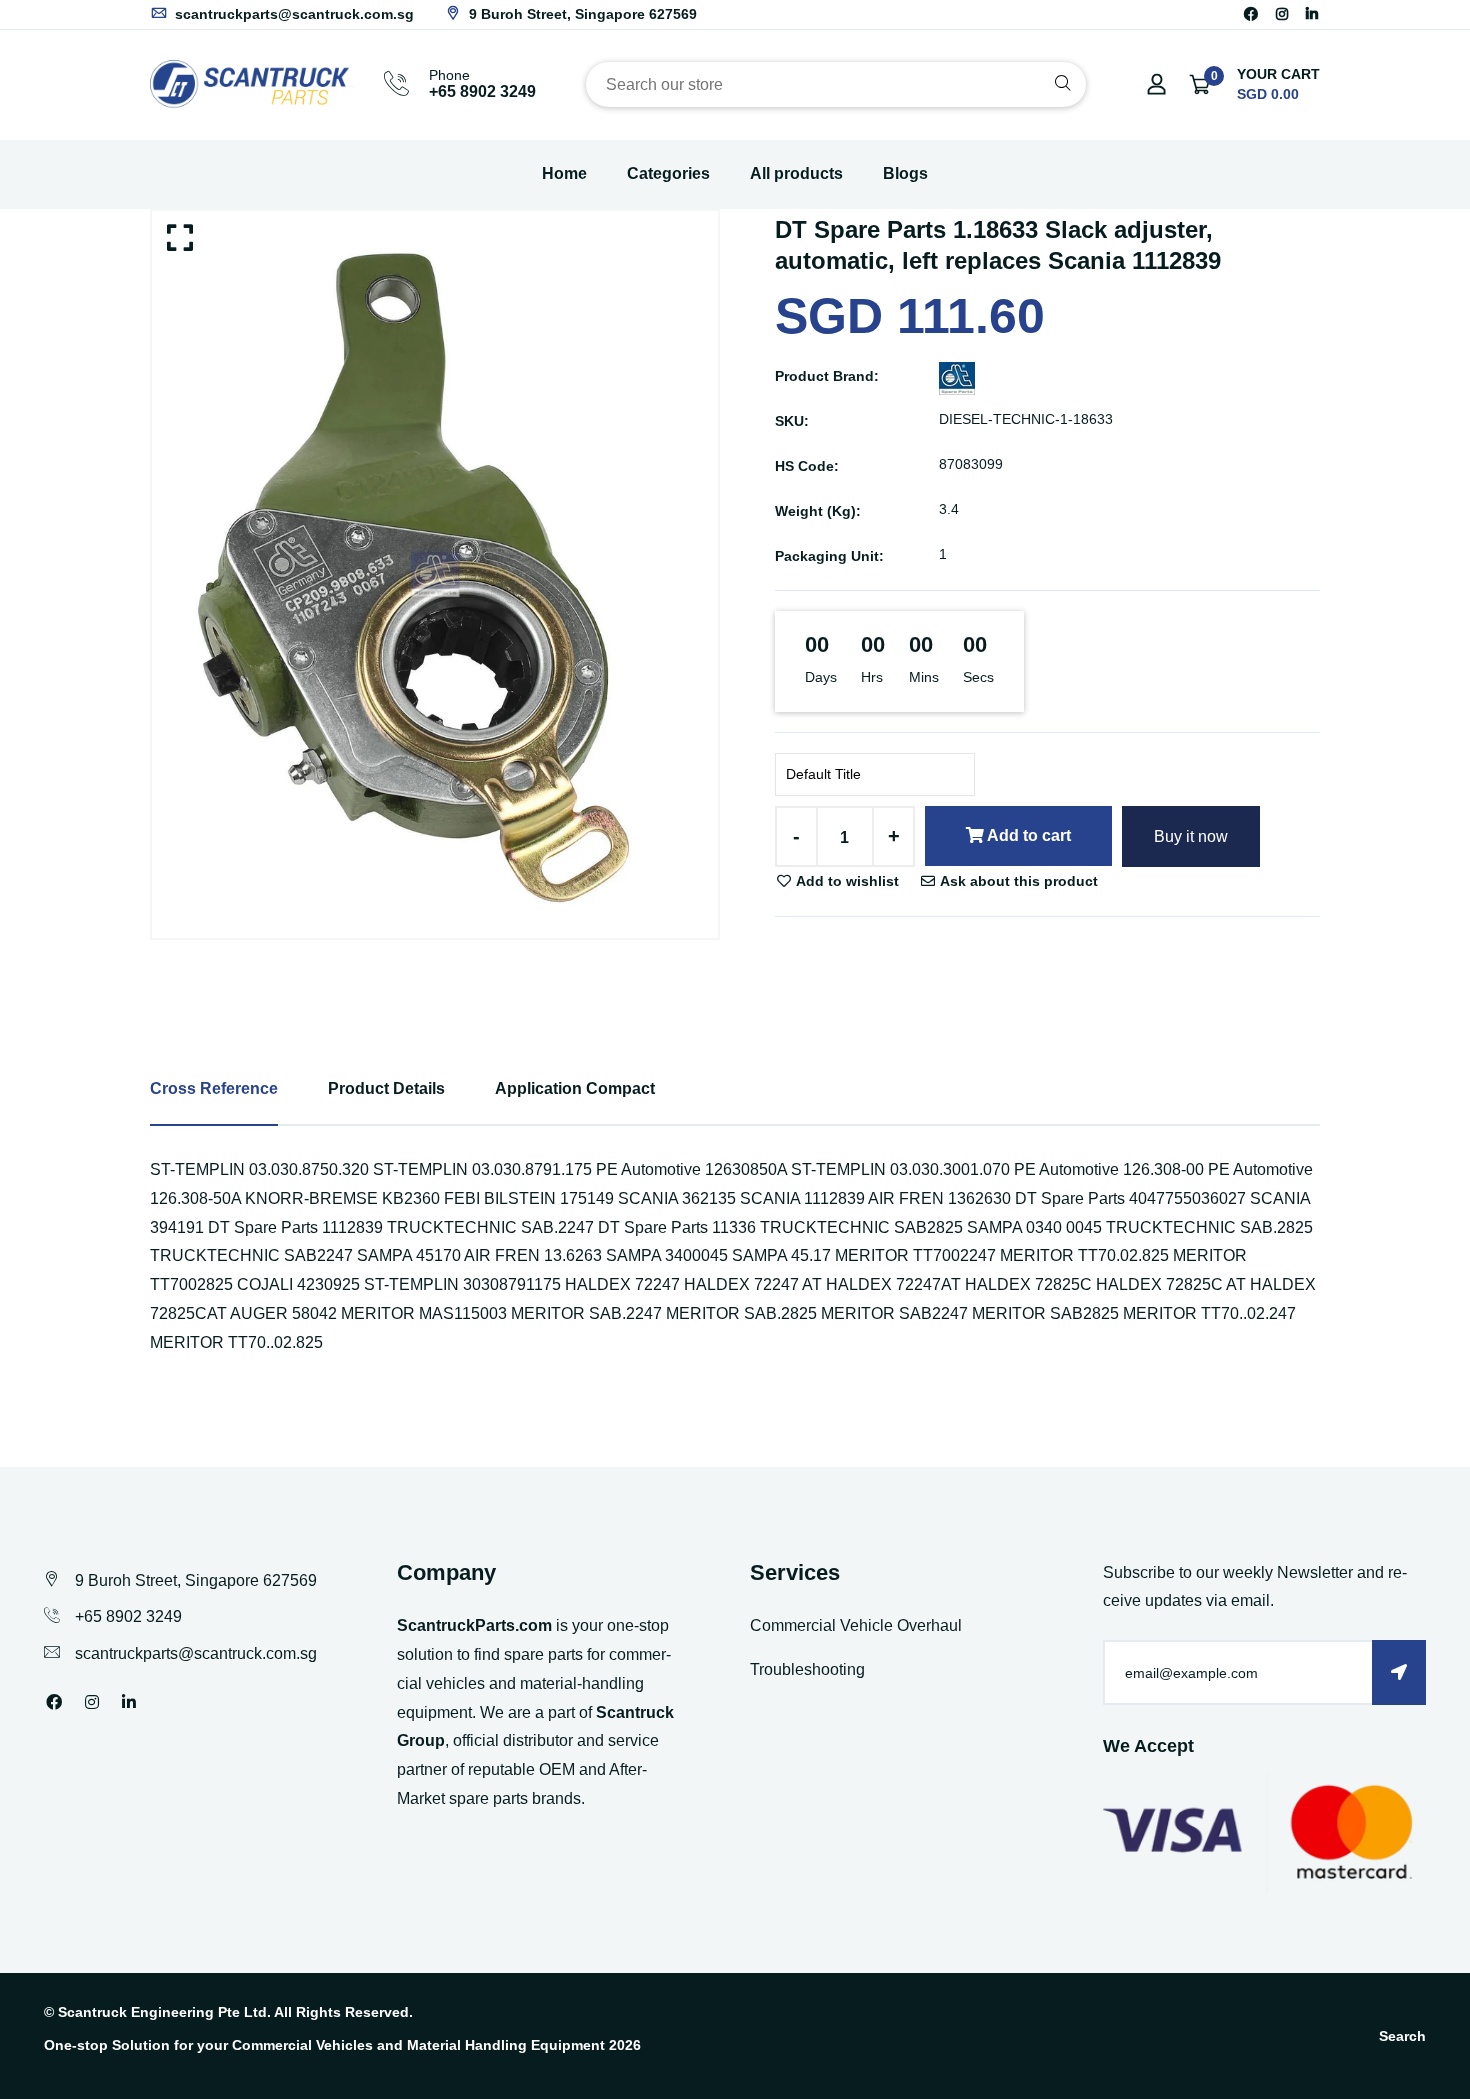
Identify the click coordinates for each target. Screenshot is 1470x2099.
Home (564, 173)
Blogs (905, 173)
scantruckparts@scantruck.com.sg (292, 14)
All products (796, 173)
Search (1402, 2036)
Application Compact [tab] (575, 1088)
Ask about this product (1017, 881)
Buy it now (1191, 836)
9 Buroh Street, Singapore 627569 (581, 14)
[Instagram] (1282, 14)
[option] (435, 574)
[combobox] (836, 84)
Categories (668, 173)
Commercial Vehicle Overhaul (856, 1625)
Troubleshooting (807, 1669)
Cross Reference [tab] (214, 1088)
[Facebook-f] (1251, 14)
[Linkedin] (1312, 14)
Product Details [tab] (386, 1088)
